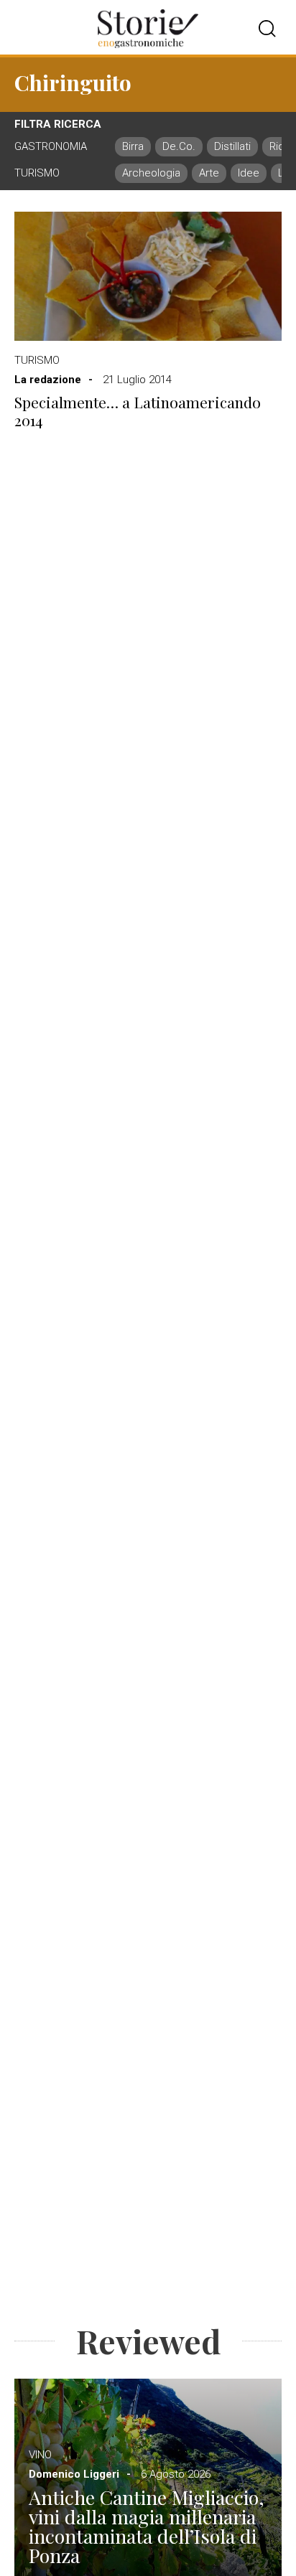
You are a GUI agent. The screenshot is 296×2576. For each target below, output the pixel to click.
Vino (40, 2455)
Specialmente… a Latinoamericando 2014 (138, 411)
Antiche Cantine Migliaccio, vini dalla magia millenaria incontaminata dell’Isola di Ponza (147, 2526)
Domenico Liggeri (74, 2474)
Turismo (37, 360)
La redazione (48, 380)
